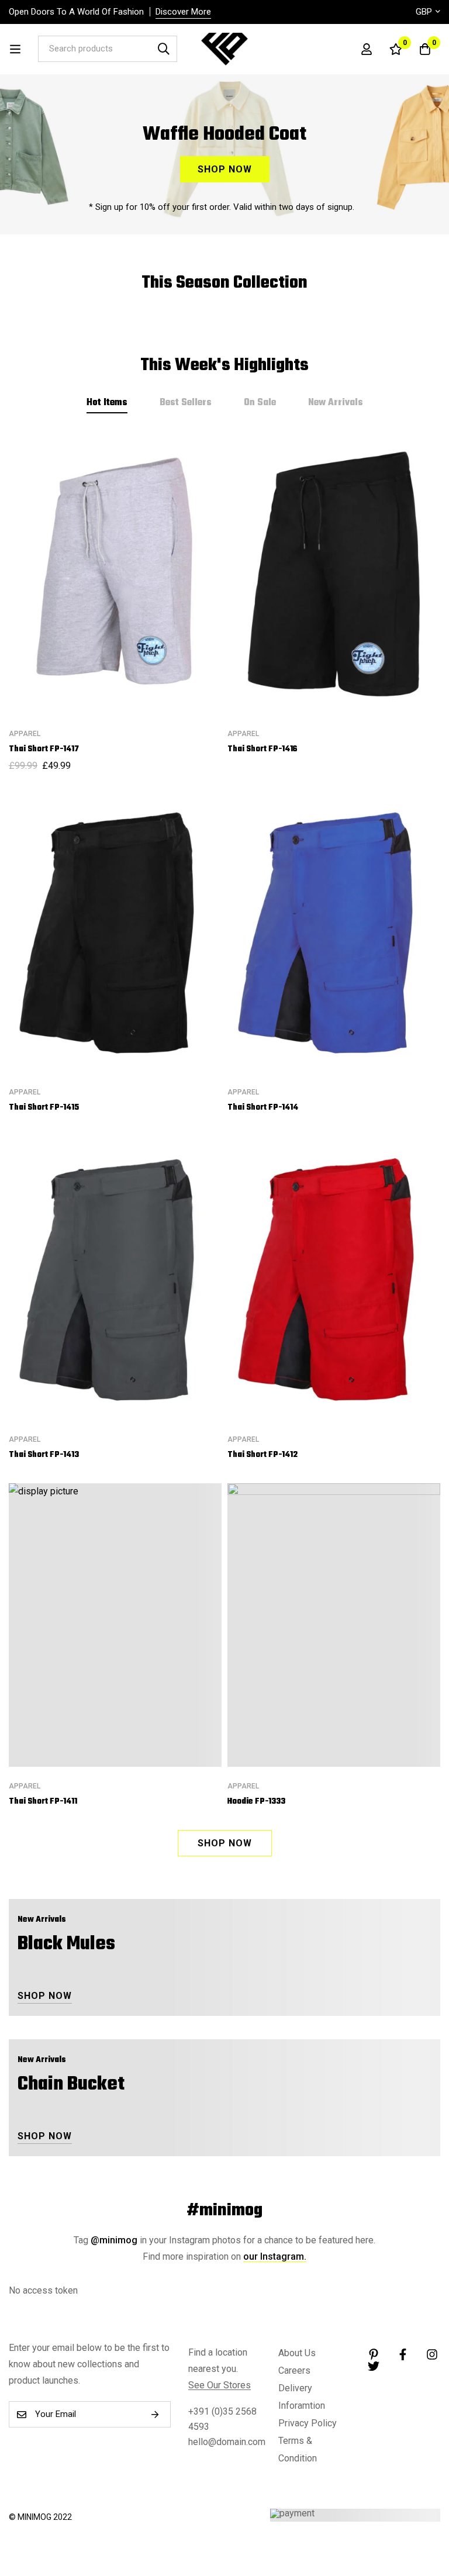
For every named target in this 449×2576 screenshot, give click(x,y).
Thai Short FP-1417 (44, 749)
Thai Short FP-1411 (43, 1802)
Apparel (25, 734)
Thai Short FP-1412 (263, 1455)
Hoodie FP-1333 (256, 1802)
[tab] (107, 403)
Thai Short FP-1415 (44, 1108)
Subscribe (158, 2414)
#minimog (224, 2211)
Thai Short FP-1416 (263, 749)
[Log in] (367, 49)
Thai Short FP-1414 (263, 1108)
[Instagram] (432, 2354)
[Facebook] (403, 2354)
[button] (225, 1843)
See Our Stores (220, 2385)
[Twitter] (374, 2366)
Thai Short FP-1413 (44, 1455)
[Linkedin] (374, 2354)
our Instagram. (275, 2256)
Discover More (183, 12)
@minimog (114, 2240)
